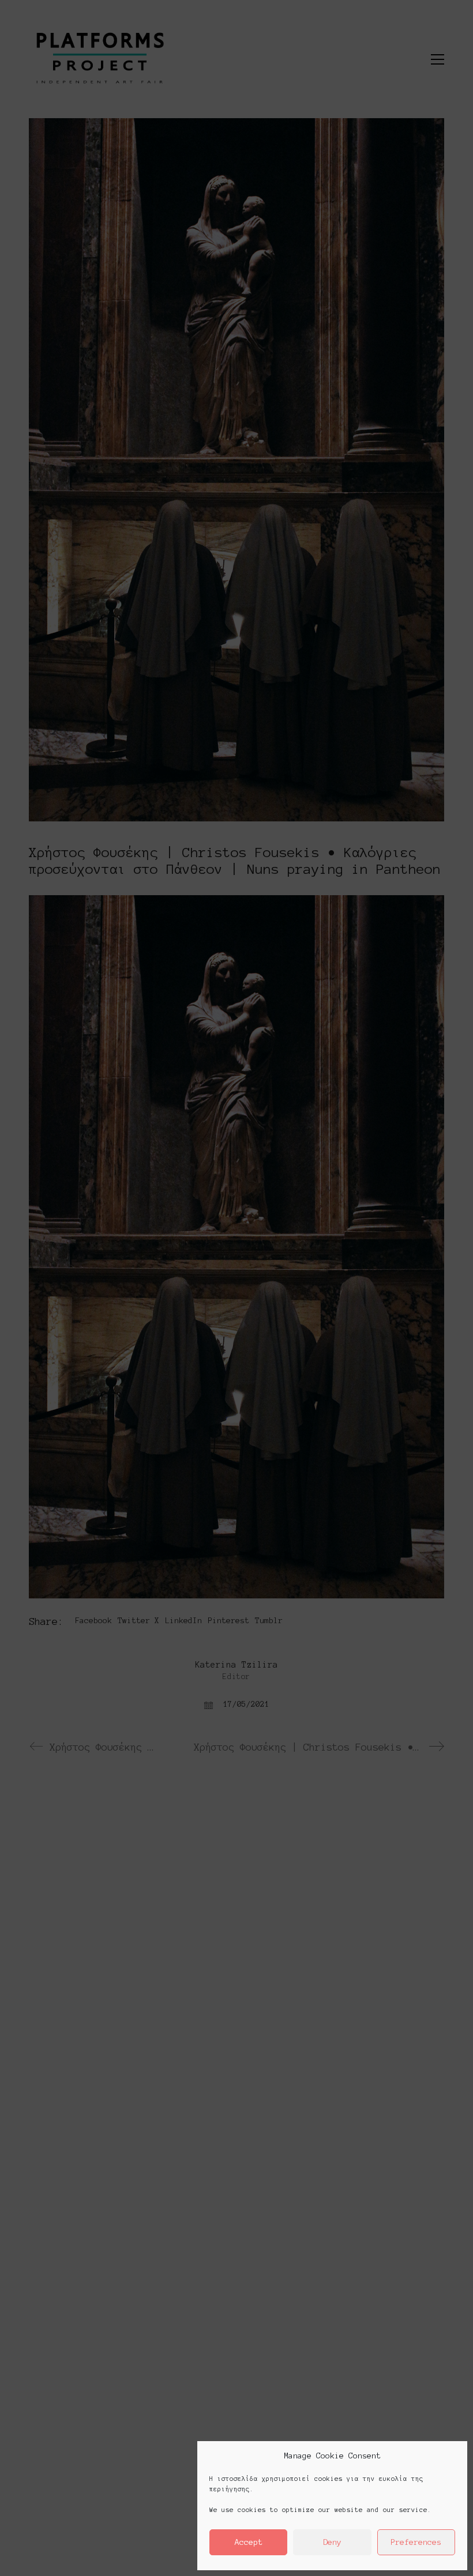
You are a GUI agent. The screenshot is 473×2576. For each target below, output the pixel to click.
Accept (249, 2542)
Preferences (416, 2542)
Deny (332, 2542)
